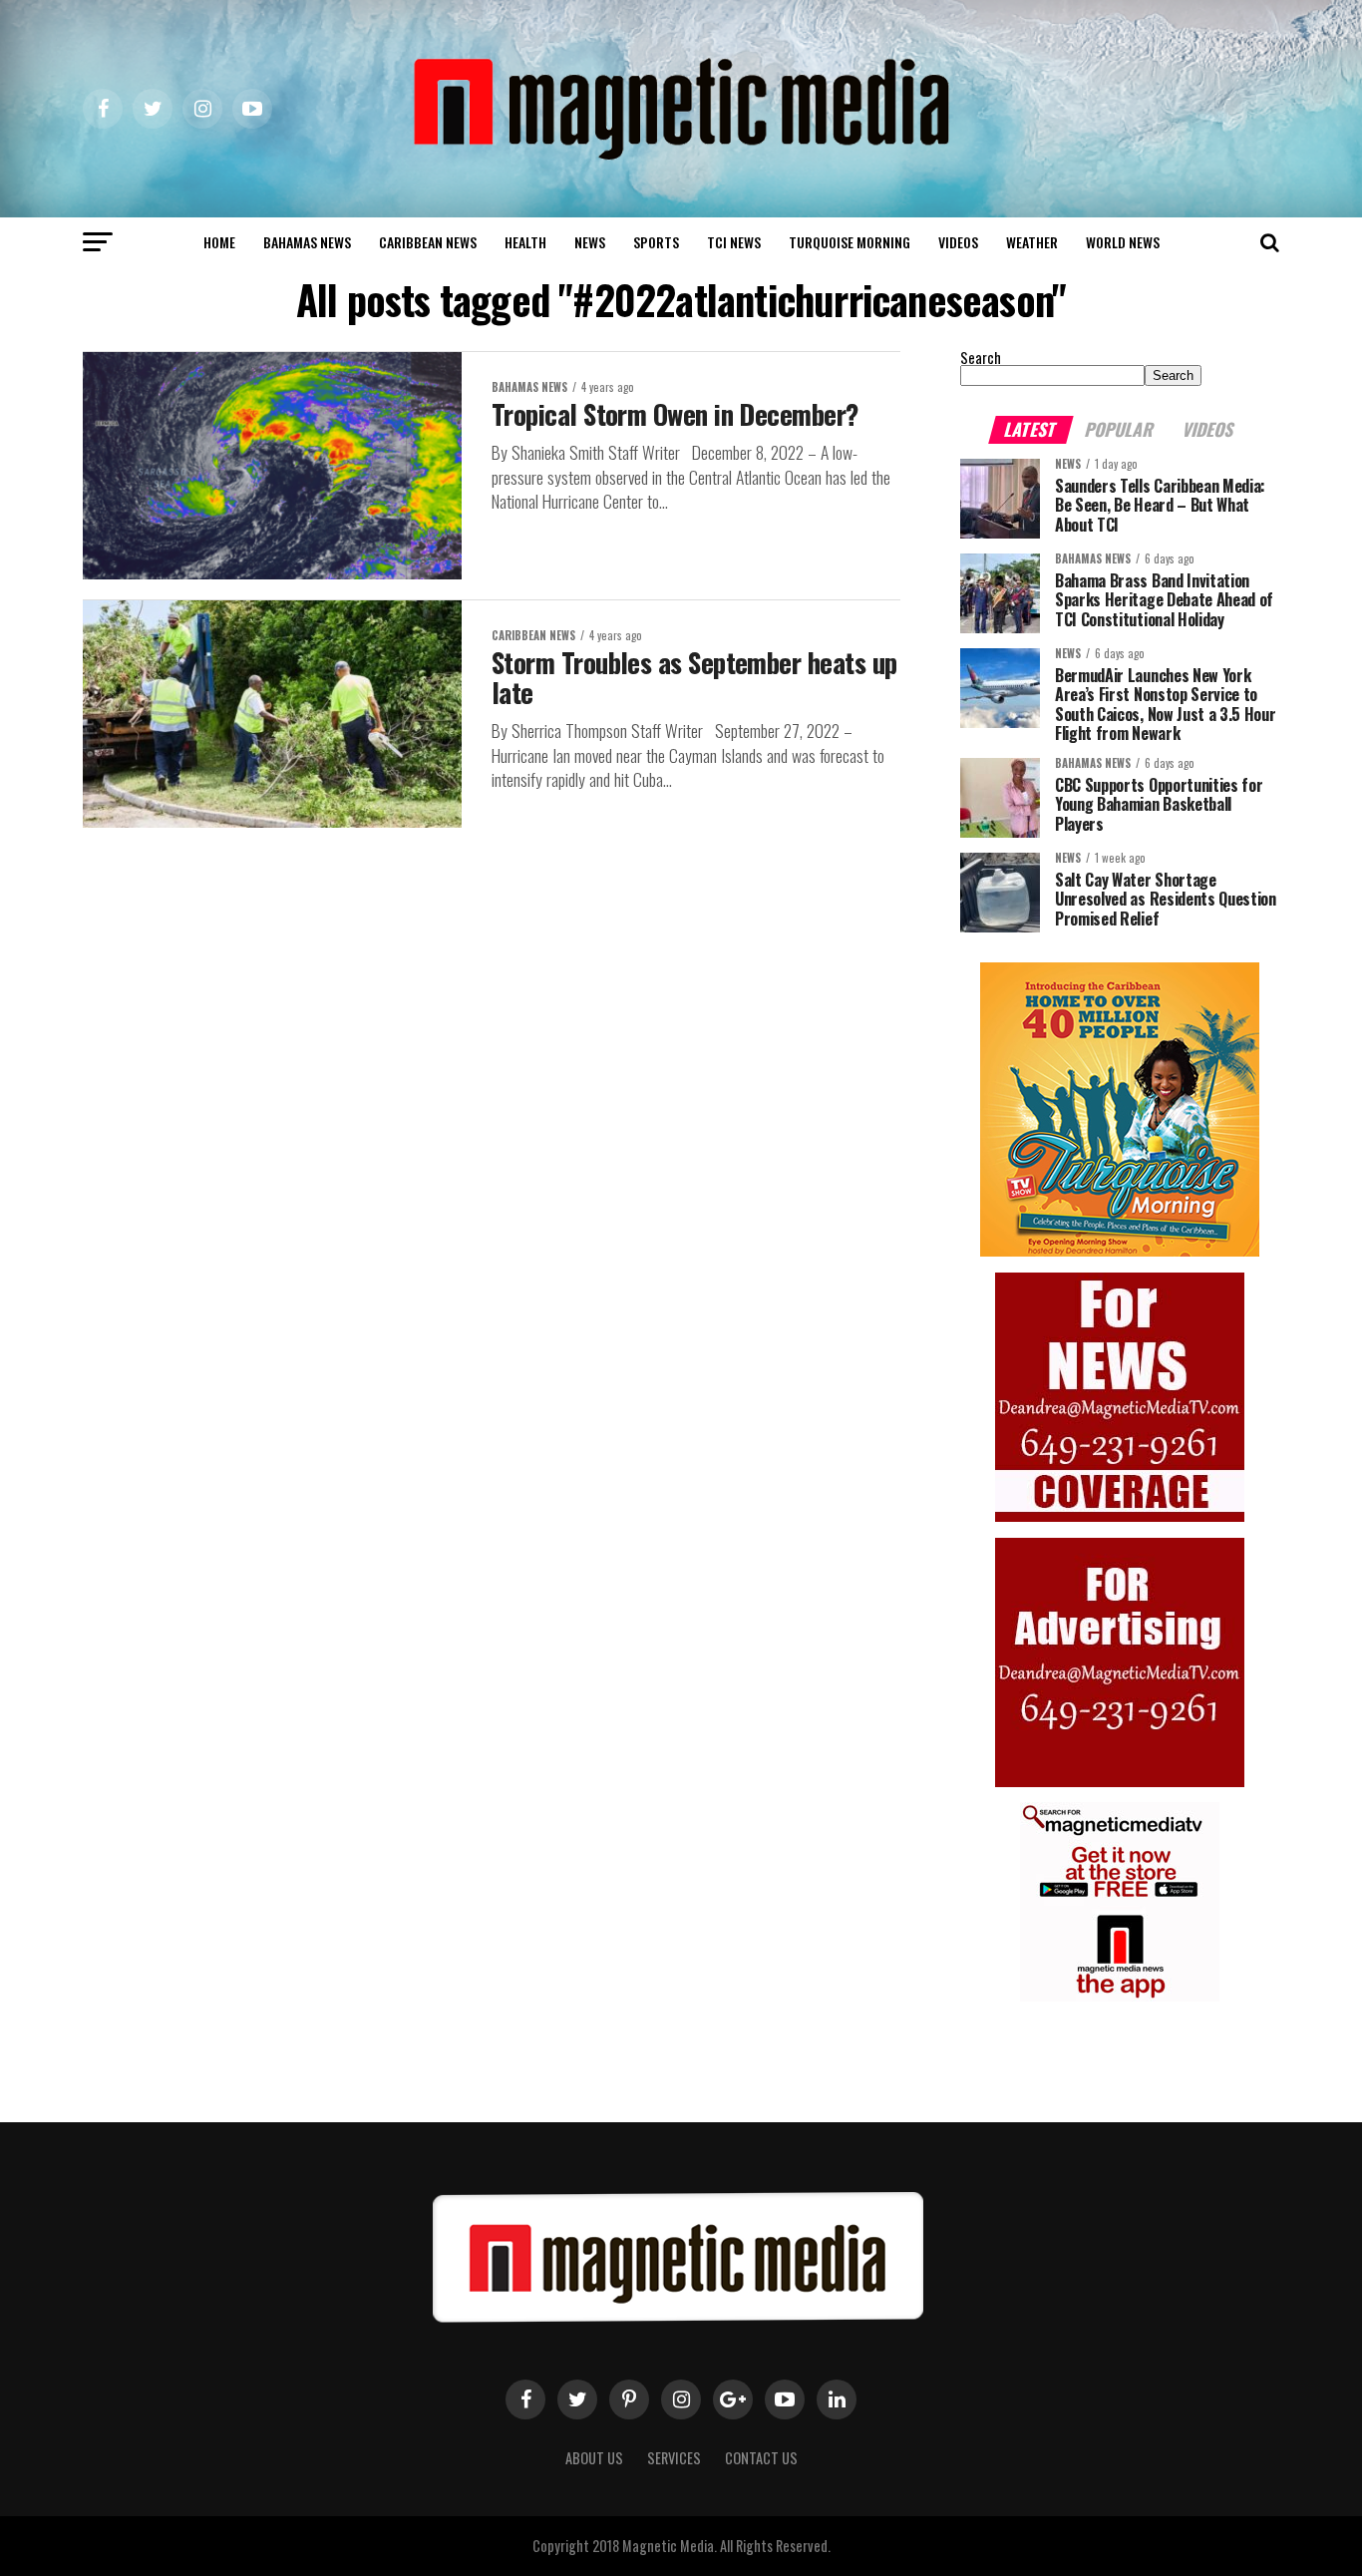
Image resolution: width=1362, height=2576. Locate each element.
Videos (958, 242)
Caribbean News (428, 242)
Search (981, 358)
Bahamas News (307, 242)
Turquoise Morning (850, 242)
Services (674, 2458)
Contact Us (761, 2458)
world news (1123, 242)
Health (525, 242)
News (590, 242)
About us (594, 2458)
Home (219, 242)
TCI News (734, 242)
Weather (1032, 242)
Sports (656, 242)
